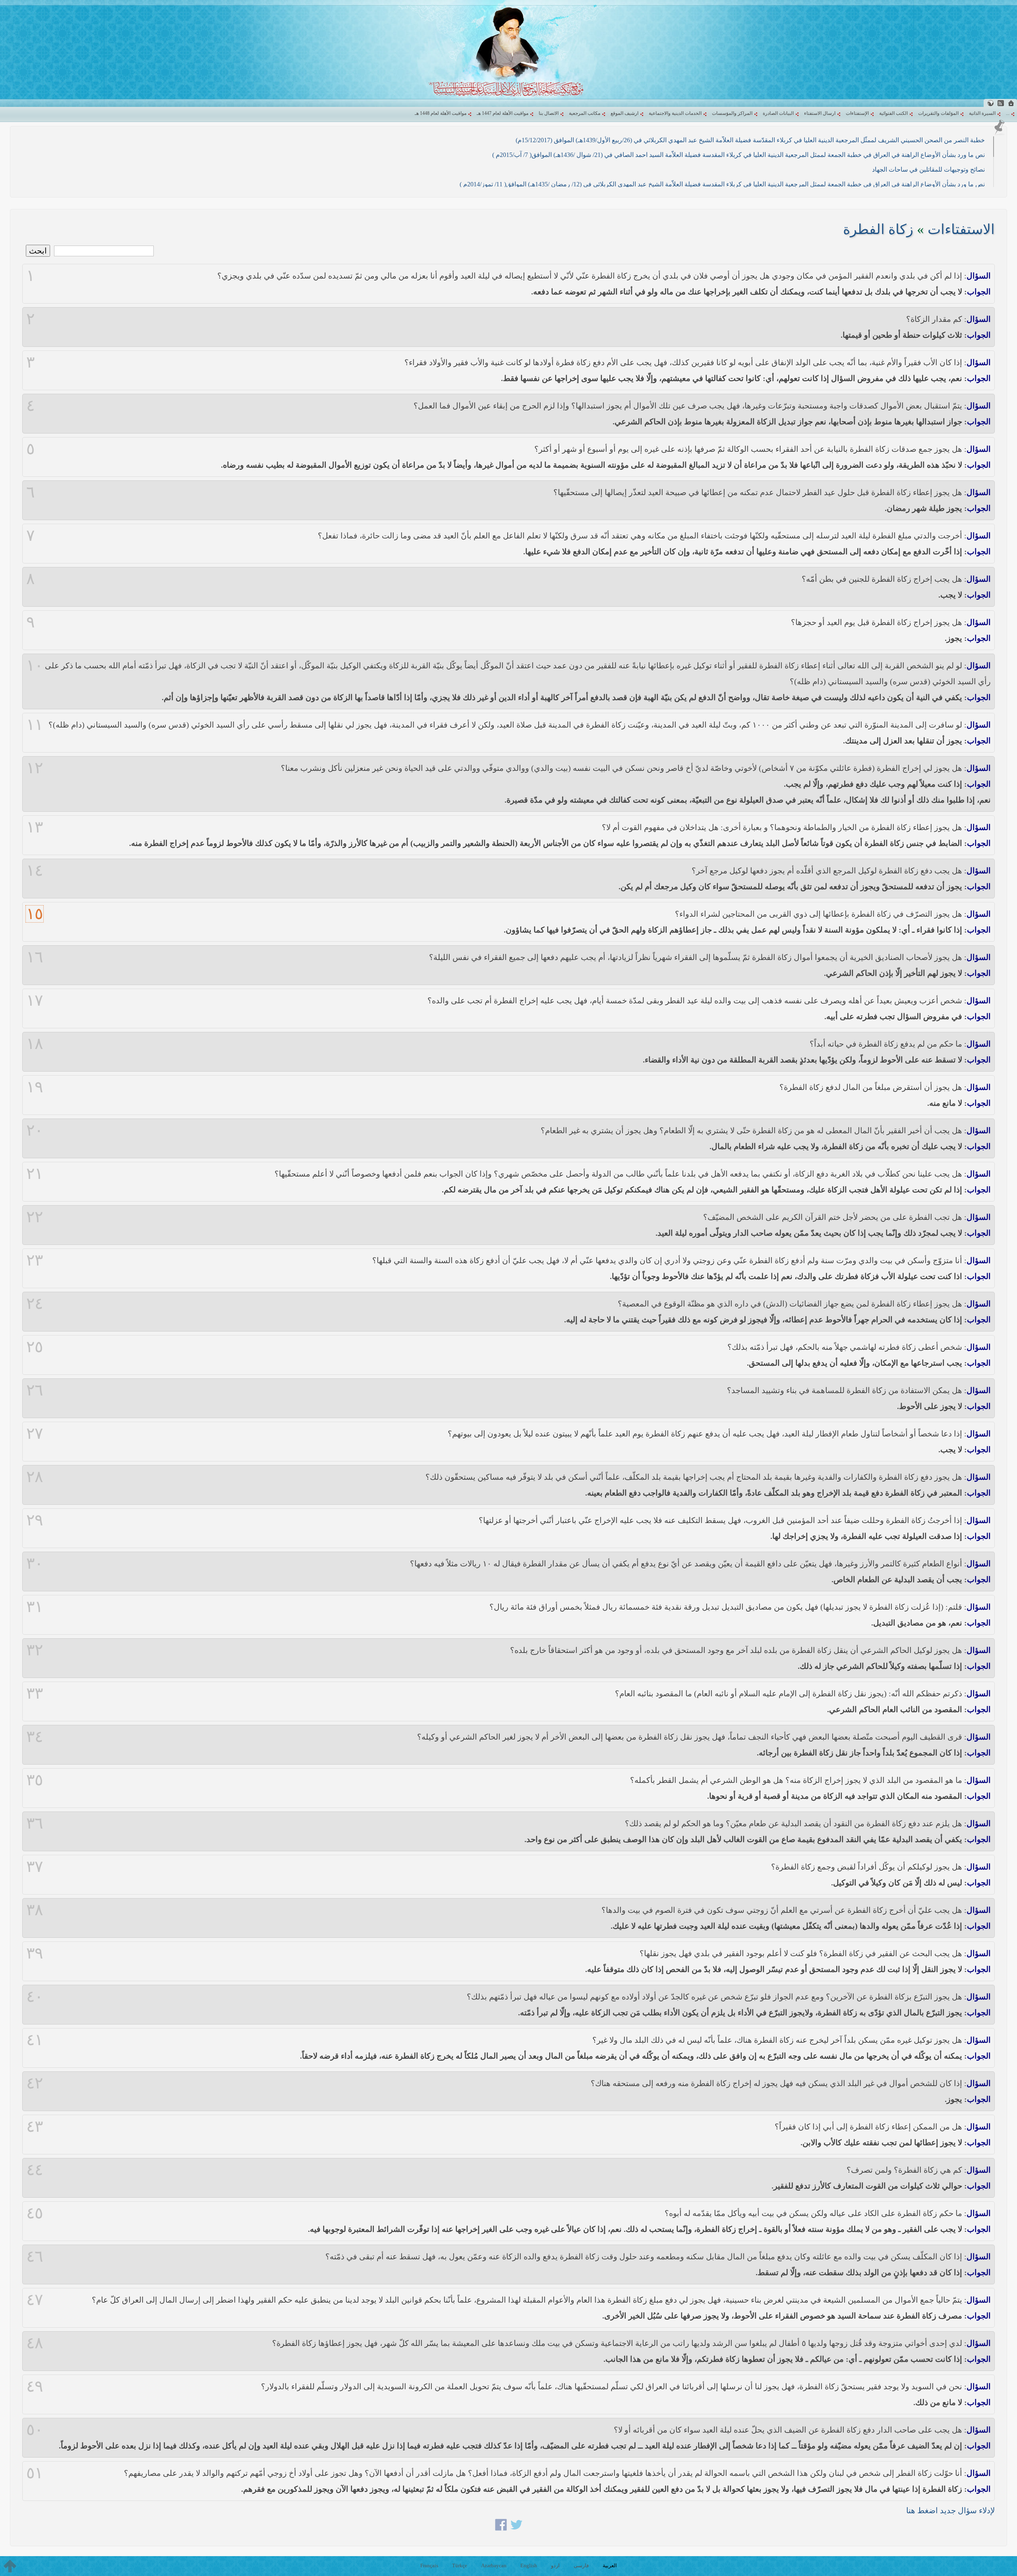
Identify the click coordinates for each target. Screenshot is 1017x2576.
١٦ (35, 957)
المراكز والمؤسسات (732, 113)
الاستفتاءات (961, 229)
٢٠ (35, 1130)
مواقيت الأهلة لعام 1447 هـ (503, 113)
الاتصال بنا (549, 113)
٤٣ (35, 2127)
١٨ (35, 1044)
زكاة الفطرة (878, 229)
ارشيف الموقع (625, 113)
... (1008, 113)
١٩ (35, 1087)
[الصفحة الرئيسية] (1011, 103)
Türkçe (460, 2565)
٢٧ (35, 1434)
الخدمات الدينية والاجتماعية (675, 113)
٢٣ (35, 1260)
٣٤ (35, 1737)
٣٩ (35, 1953)
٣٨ (35, 1910)
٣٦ (35, 1823)
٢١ (35, 1174)
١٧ (35, 1001)
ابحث (38, 251)
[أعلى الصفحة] (10, 2566)
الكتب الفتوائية (893, 113)
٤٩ (35, 2386)
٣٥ (35, 1780)
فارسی (581, 2565)
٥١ (35, 2473)
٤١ (35, 2040)
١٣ (35, 827)
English (529, 2565)
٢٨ (35, 1477)
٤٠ (35, 1997)
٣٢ (35, 1650)
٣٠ (35, 1564)
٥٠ (35, 2430)
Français (429, 2565)
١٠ (35, 666)
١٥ (35, 914)
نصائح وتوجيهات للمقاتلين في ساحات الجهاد (928, 169)
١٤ (35, 871)
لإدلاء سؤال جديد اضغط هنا (950, 2510)
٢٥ (35, 1347)
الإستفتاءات (857, 113)
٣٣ (35, 1693)
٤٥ (35, 2213)
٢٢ (35, 1217)
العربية (610, 2565)
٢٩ (35, 1520)
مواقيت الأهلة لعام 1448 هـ (441, 113)
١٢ (35, 768)
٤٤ (35, 2170)
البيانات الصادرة (778, 113)
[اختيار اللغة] (990, 103)
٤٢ (35, 2083)
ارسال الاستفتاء (820, 113)
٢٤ (35, 1304)
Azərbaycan (494, 2565)
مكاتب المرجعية (585, 113)
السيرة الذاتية (982, 113)
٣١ (35, 1607)
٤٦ (35, 2257)
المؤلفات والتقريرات (938, 113)
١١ (35, 725)
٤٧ (35, 2300)
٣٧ (35, 1867)
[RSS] (1001, 103)
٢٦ (35, 1390)
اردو (555, 2565)
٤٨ (35, 2343)
